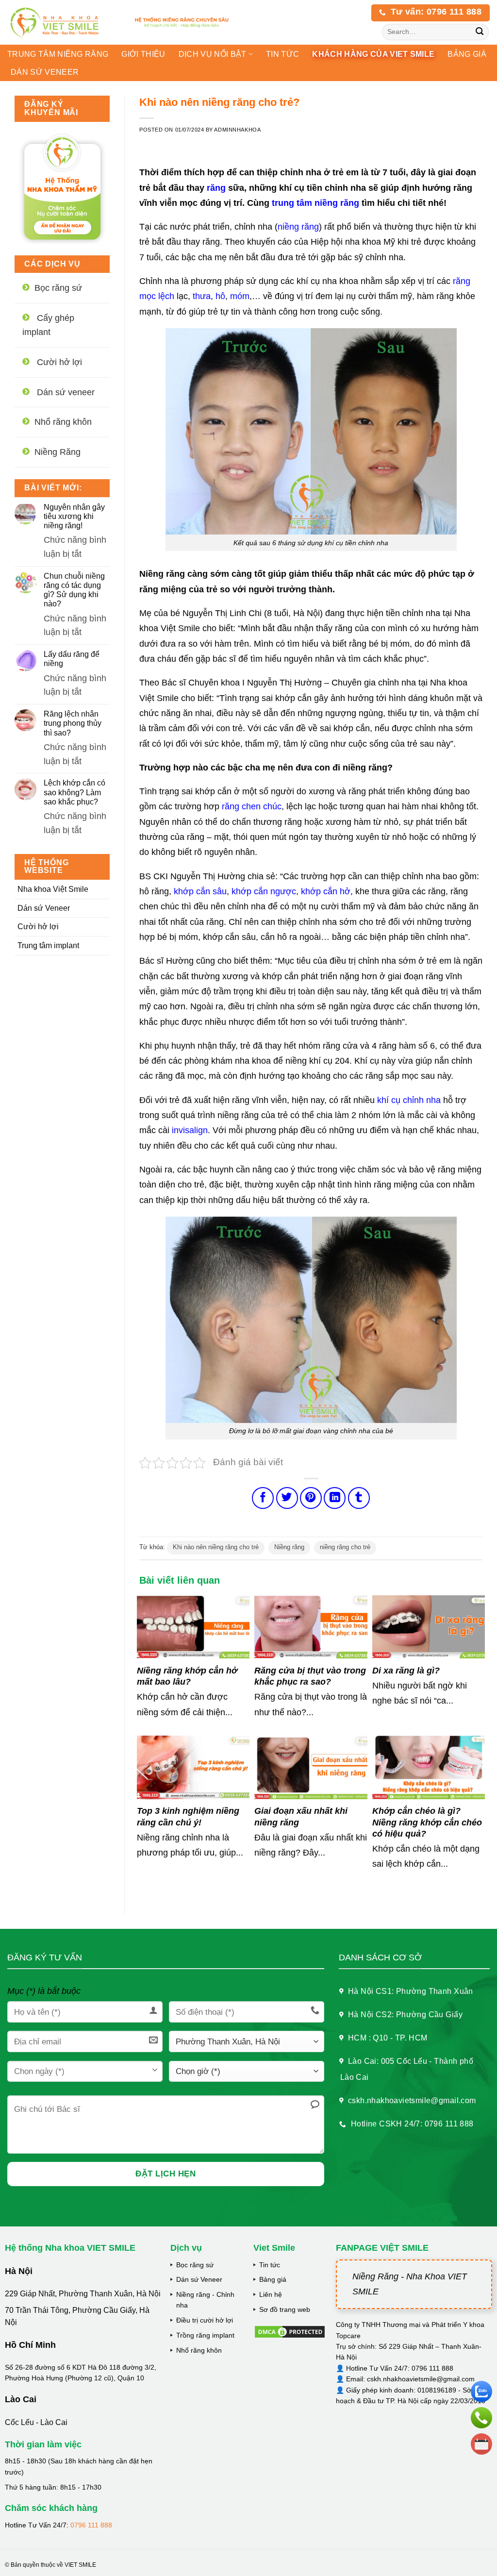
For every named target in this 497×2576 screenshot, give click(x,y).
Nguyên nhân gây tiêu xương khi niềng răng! (74, 516)
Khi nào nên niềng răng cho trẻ (216, 1547)
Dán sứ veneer (45, 72)
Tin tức (282, 54)
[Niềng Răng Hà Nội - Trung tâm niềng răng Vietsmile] (62, 22)
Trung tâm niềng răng (58, 54)
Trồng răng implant (205, 2335)
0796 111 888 (91, 2525)
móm (240, 296)
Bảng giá (273, 2279)
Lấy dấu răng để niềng (72, 659)
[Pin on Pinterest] (311, 1498)
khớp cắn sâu (200, 891)
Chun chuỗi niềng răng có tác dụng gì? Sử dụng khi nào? (74, 590)
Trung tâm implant (48, 945)
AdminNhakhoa (237, 130)
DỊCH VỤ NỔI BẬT (213, 54)
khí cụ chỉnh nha (409, 1100)
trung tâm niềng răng (315, 203)
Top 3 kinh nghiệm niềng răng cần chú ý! (188, 1816)
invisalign (190, 1130)
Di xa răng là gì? (406, 1671)
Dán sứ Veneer (44, 908)
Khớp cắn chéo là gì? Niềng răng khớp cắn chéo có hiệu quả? (427, 1822)
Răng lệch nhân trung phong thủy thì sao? (73, 723)
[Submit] (480, 32)
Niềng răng (289, 1547)
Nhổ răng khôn (199, 2350)
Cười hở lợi (38, 927)
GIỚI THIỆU (143, 54)
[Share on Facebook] (263, 1498)
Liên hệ (271, 2294)
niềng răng (298, 227)
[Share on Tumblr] (359, 1498)
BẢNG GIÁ (467, 54)
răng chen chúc (252, 806)
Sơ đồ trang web (285, 2309)
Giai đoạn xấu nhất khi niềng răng (301, 1816)
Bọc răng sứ (195, 2265)
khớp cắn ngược (264, 891)
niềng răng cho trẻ (345, 1547)
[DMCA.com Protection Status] (290, 2331)
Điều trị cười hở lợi (205, 2320)
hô (220, 296)
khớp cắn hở (326, 891)
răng (216, 188)
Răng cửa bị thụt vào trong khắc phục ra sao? (310, 1676)
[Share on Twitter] (287, 1498)
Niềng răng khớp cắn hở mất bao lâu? (187, 1676)
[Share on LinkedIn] (335, 1498)
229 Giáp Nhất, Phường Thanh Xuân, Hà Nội (83, 2294)
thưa (202, 296)
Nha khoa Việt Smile (53, 889)
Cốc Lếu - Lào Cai (36, 2422)
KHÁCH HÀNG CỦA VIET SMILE (373, 54)
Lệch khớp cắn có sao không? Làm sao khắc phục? (75, 792)
